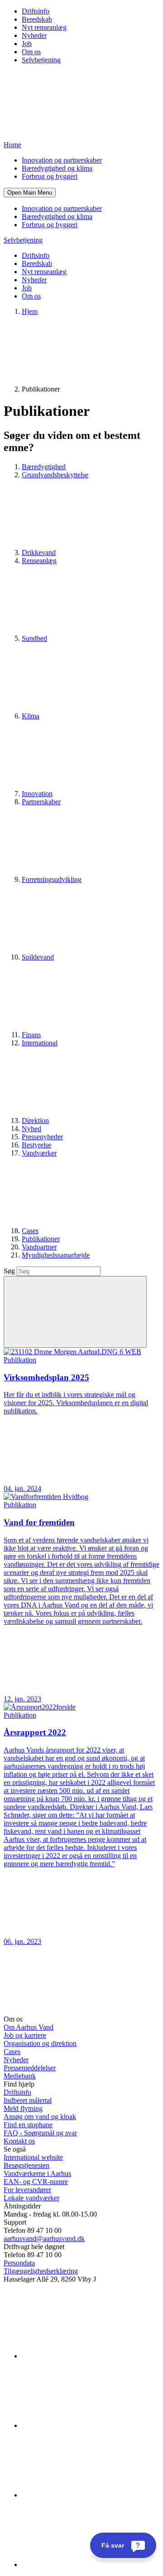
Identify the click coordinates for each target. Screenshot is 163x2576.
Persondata (19, 2263)
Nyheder (34, 35)
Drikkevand (39, 552)
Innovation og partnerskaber (62, 160)
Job (27, 44)
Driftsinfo (36, 11)
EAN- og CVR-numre (36, 2182)
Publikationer (41, 1239)
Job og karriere (25, 2035)
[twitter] (90, 2495)
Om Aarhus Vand (29, 2027)
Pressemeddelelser (30, 2068)
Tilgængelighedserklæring (41, 2271)
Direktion (35, 1120)
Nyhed (31, 1129)
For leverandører (27, 2190)
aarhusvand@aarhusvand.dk (44, 2238)
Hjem (30, 311)
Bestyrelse (36, 1145)
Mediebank (20, 2076)
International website (33, 2157)
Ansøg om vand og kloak (40, 2117)
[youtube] (90, 2564)
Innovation (37, 794)
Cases (30, 1231)
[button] (30, 193)
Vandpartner (39, 1247)
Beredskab (37, 19)
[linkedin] (90, 2356)
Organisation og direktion (40, 2043)
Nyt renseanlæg (44, 27)
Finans (31, 1035)
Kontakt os (19, 2141)
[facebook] (90, 2425)
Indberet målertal (28, 2100)
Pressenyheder (42, 1137)
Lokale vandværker (31, 2198)
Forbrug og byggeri (50, 176)
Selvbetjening (41, 60)
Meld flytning (23, 2108)
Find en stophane (28, 2125)
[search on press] (75, 1312)
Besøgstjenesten (26, 2165)
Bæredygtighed (44, 467)
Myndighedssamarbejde (56, 1255)
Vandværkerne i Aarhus (37, 2173)
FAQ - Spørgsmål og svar (40, 2133)
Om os (31, 52)
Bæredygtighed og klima (57, 168)
